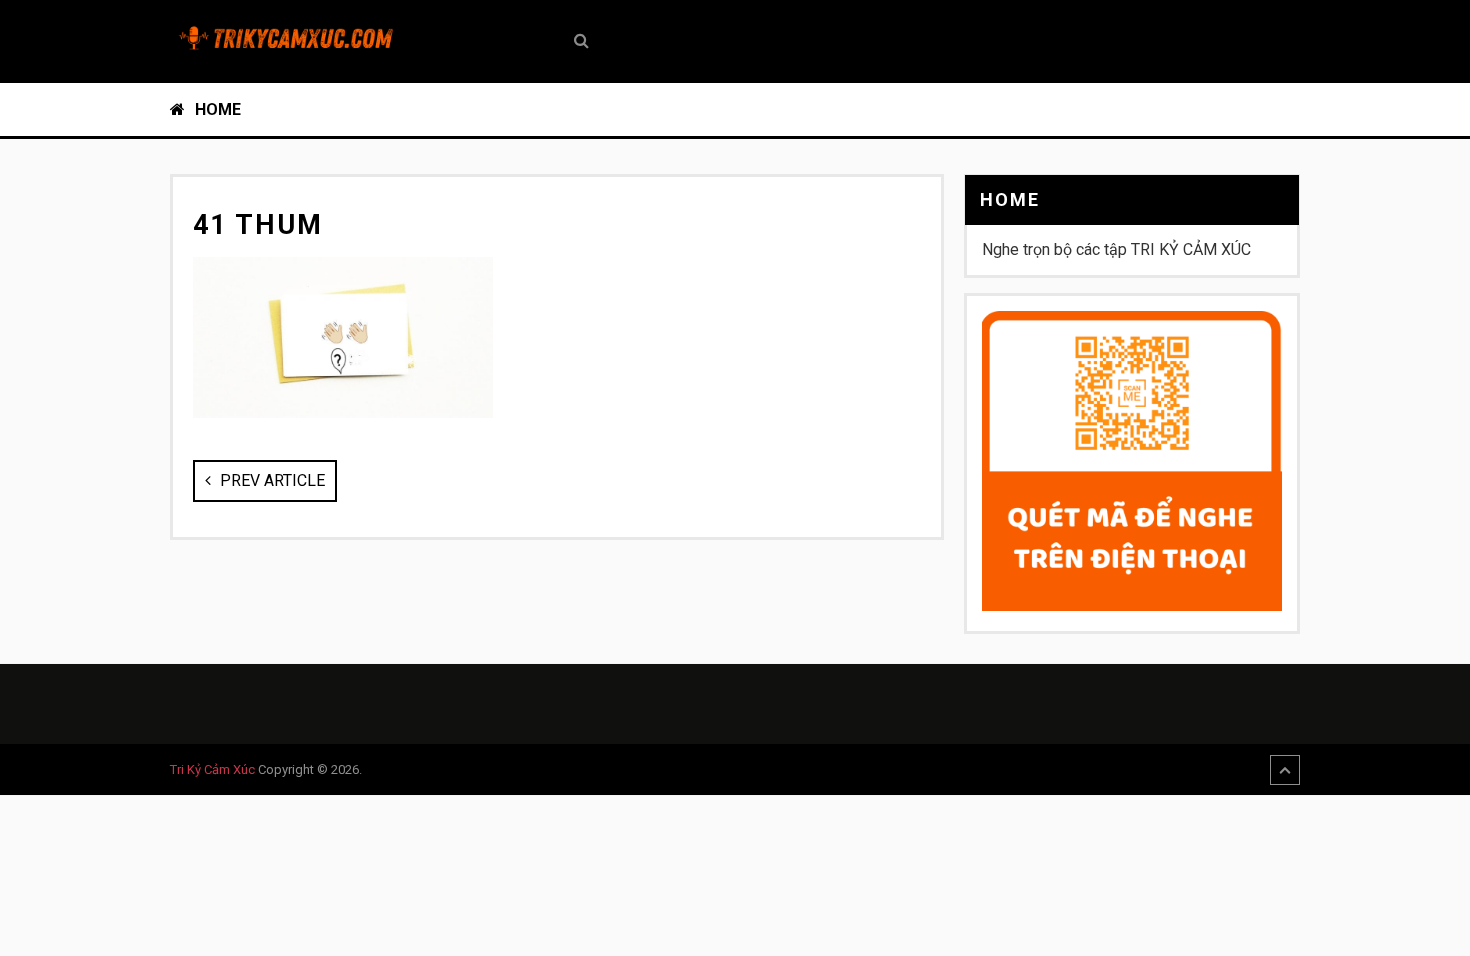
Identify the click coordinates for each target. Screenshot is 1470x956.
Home (216, 109)
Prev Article (270, 480)
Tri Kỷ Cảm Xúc (212, 769)
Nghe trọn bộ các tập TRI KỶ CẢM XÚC (1116, 249)
